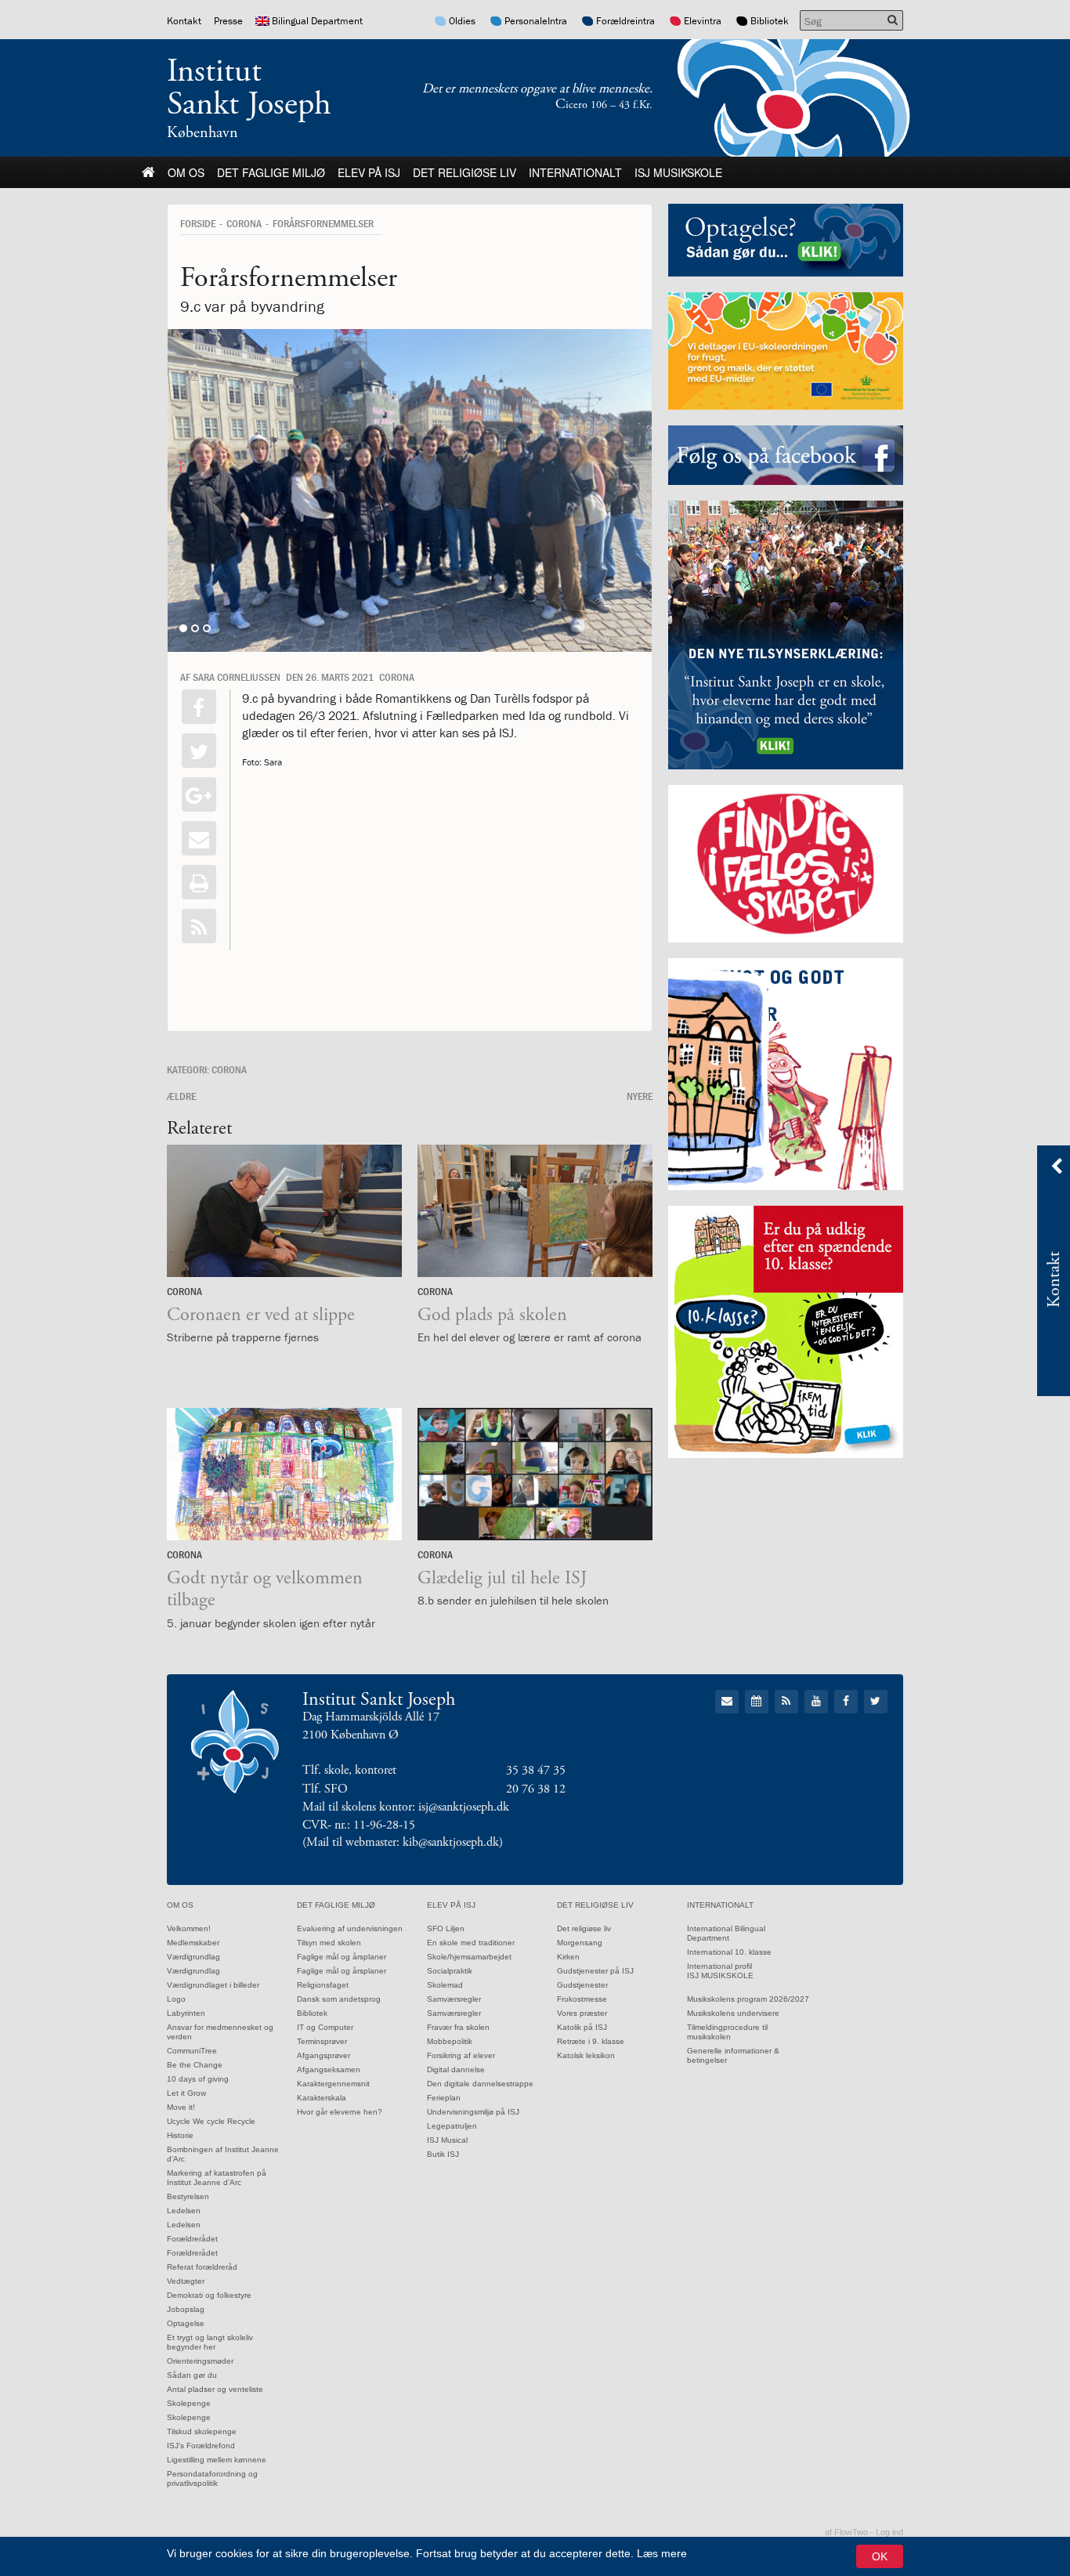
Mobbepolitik (450, 2041)
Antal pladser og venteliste (215, 2389)
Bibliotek (770, 21)
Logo (176, 1999)
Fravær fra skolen (458, 2027)
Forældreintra (625, 21)
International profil (719, 1966)
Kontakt (184, 21)
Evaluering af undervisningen (350, 1928)
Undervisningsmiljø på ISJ (473, 2112)
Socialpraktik (450, 1971)
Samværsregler (454, 1999)
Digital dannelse (456, 2069)
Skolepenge (189, 2403)
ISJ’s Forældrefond (201, 2446)
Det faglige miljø (271, 172)
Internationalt (575, 172)
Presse (228, 21)
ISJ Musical (447, 2140)
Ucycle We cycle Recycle (211, 2121)
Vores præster (582, 2013)
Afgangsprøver (324, 2055)
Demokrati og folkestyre (209, 2295)
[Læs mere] (199, 926)
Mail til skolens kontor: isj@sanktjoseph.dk (406, 1807)
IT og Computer (325, 2027)
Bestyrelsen (188, 2196)
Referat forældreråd (202, 2267)
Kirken (568, 1957)
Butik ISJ (443, 2154)
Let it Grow (186, 2093)
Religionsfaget (323, 1985)
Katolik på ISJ (582, 2027)
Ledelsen (184, 2211)
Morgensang (580, 1943)
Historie (180, 2135)
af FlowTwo (846, 2532)
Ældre (181, 1096)
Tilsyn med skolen (329, 1943)
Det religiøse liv (465, 172)
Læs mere (662, 2553)
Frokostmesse (582, 1999)
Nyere (640, 1096)
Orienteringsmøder (200, 2361)
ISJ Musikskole (678, 172)
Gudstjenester (582, 1985)
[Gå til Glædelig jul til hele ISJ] (535, 1474)
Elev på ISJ (369, 172)
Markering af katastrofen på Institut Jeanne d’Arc (217, 2178)
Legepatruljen (452, 2126)
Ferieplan (444, 2098)
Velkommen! (189, 1928)
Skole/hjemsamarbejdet (469, 1957)
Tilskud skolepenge (202, 2431)
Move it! (181, 2107)
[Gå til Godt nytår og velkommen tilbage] (284, 1474)
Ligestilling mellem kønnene (217, 2460)
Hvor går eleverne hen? (340, 2112)
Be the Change (195, 2065)
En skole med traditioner (471, 1943)
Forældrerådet (192, 2239)
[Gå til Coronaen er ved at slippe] (284, 1211)
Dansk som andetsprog (339, 1999)
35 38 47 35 (536, 1770)
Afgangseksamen (329, 2069)
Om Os (186, 172)
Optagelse (186, 2323)
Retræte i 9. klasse (591, 2041)
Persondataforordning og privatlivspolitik (212, 2478)
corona (244, 223)
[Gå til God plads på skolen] (535, 1211)
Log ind (889, 2532)
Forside (198, 223)
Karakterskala (322, 2098)
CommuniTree (192, 2051)
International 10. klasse (729, 1952)
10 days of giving (198, 2079)
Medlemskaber (193, 1943)
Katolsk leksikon (586, 2055)
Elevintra (703, 21)
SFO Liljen (446, 1928)
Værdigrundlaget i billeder (213, 1985)
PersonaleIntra (536, 21)
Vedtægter (186, 2281)
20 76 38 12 (536, 1789)
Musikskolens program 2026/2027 (748, 1999)
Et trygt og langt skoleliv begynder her (210, 2342)
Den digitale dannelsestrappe (480, 2084)
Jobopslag (186, 2309)
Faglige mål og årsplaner (342, 1957)
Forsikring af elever (461, 2055)
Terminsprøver (322, 2041)
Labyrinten (186, 2013)
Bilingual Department (317, 21)
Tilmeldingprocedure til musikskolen (727, 2032)
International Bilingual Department (726, 1933)
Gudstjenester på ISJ (595, 1971)
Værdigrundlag (193, 1957)
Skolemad (445, 1985)
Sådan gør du (192, 2375)
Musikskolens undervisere (733, 2013)
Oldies (462, 21)
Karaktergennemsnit (333, 2084)
